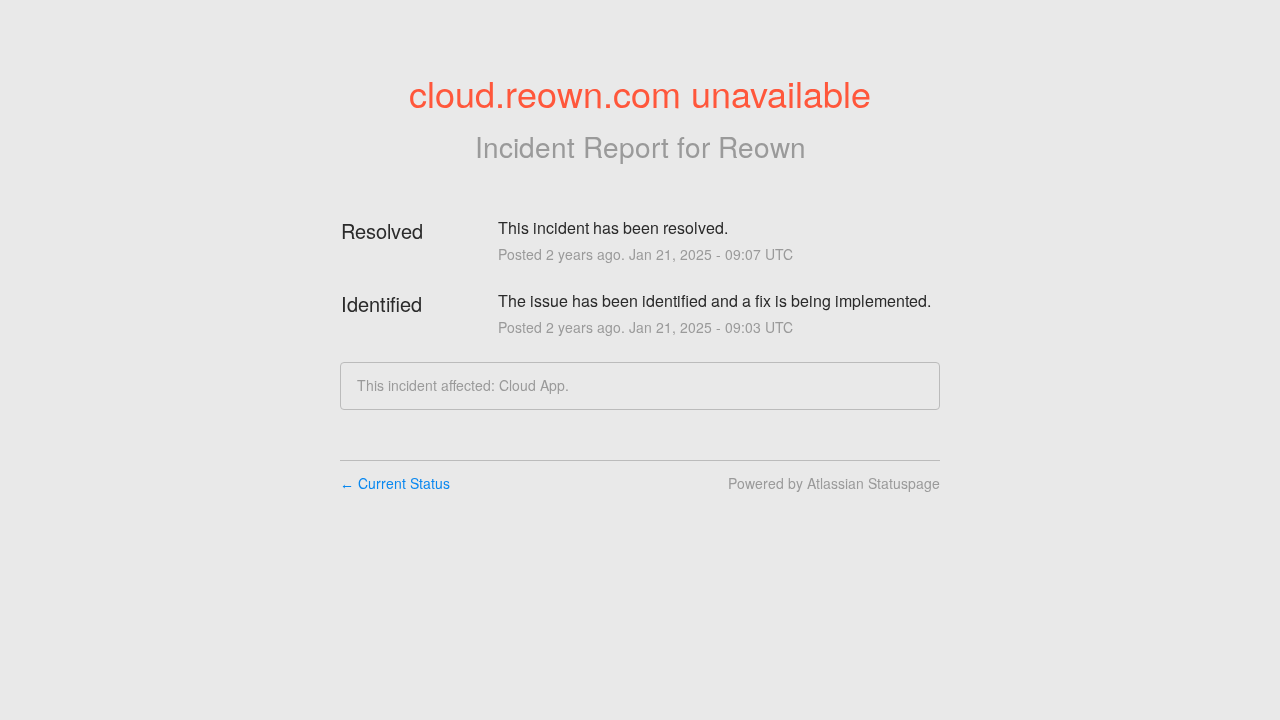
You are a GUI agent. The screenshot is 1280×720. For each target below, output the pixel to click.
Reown (762, 146)
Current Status (395, 483)
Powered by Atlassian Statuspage (834, 483)
